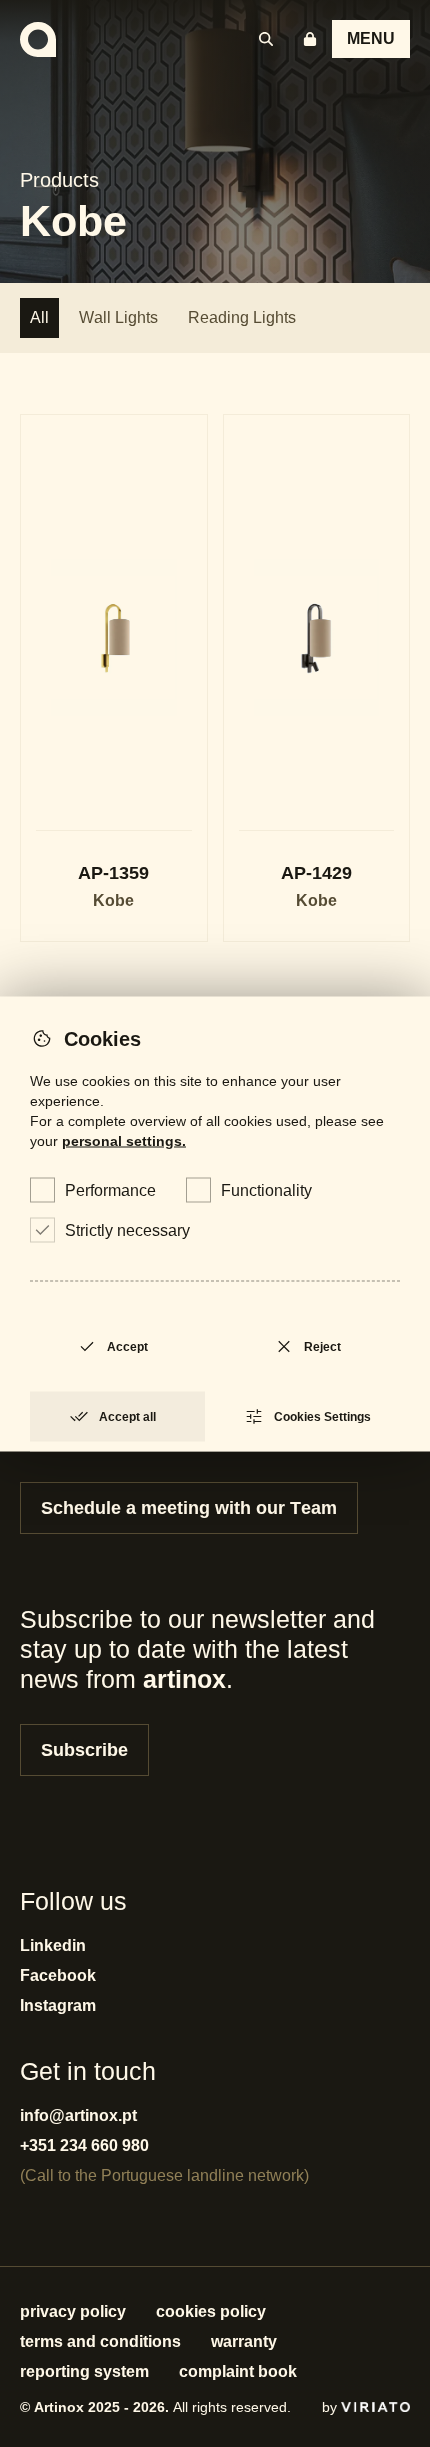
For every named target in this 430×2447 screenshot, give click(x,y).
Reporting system (84, 2371)
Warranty (244, 2341)
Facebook (58, 1975)
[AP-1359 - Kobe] (114, 678)
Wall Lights (118, 317)
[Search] (266, 39)
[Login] (310, 39)
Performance (110, 1189)
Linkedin (53, 1945)
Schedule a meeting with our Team (189, 1508)
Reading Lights (242, 317)
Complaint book (238, 2371)
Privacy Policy (73, 2311)
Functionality (266, 1189)
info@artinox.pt (78, 2115)
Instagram (58, 2005)
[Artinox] (38, 39)
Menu (371, 38)
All (39, 317)
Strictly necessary (127, 1229)
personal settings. (124, 1140)
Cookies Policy (211, 2311)
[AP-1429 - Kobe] (317, 678)
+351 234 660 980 (84, 2145)
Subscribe (84, 1750)
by (331, 2407)
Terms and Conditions (100, 2341)
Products (59, 180)
